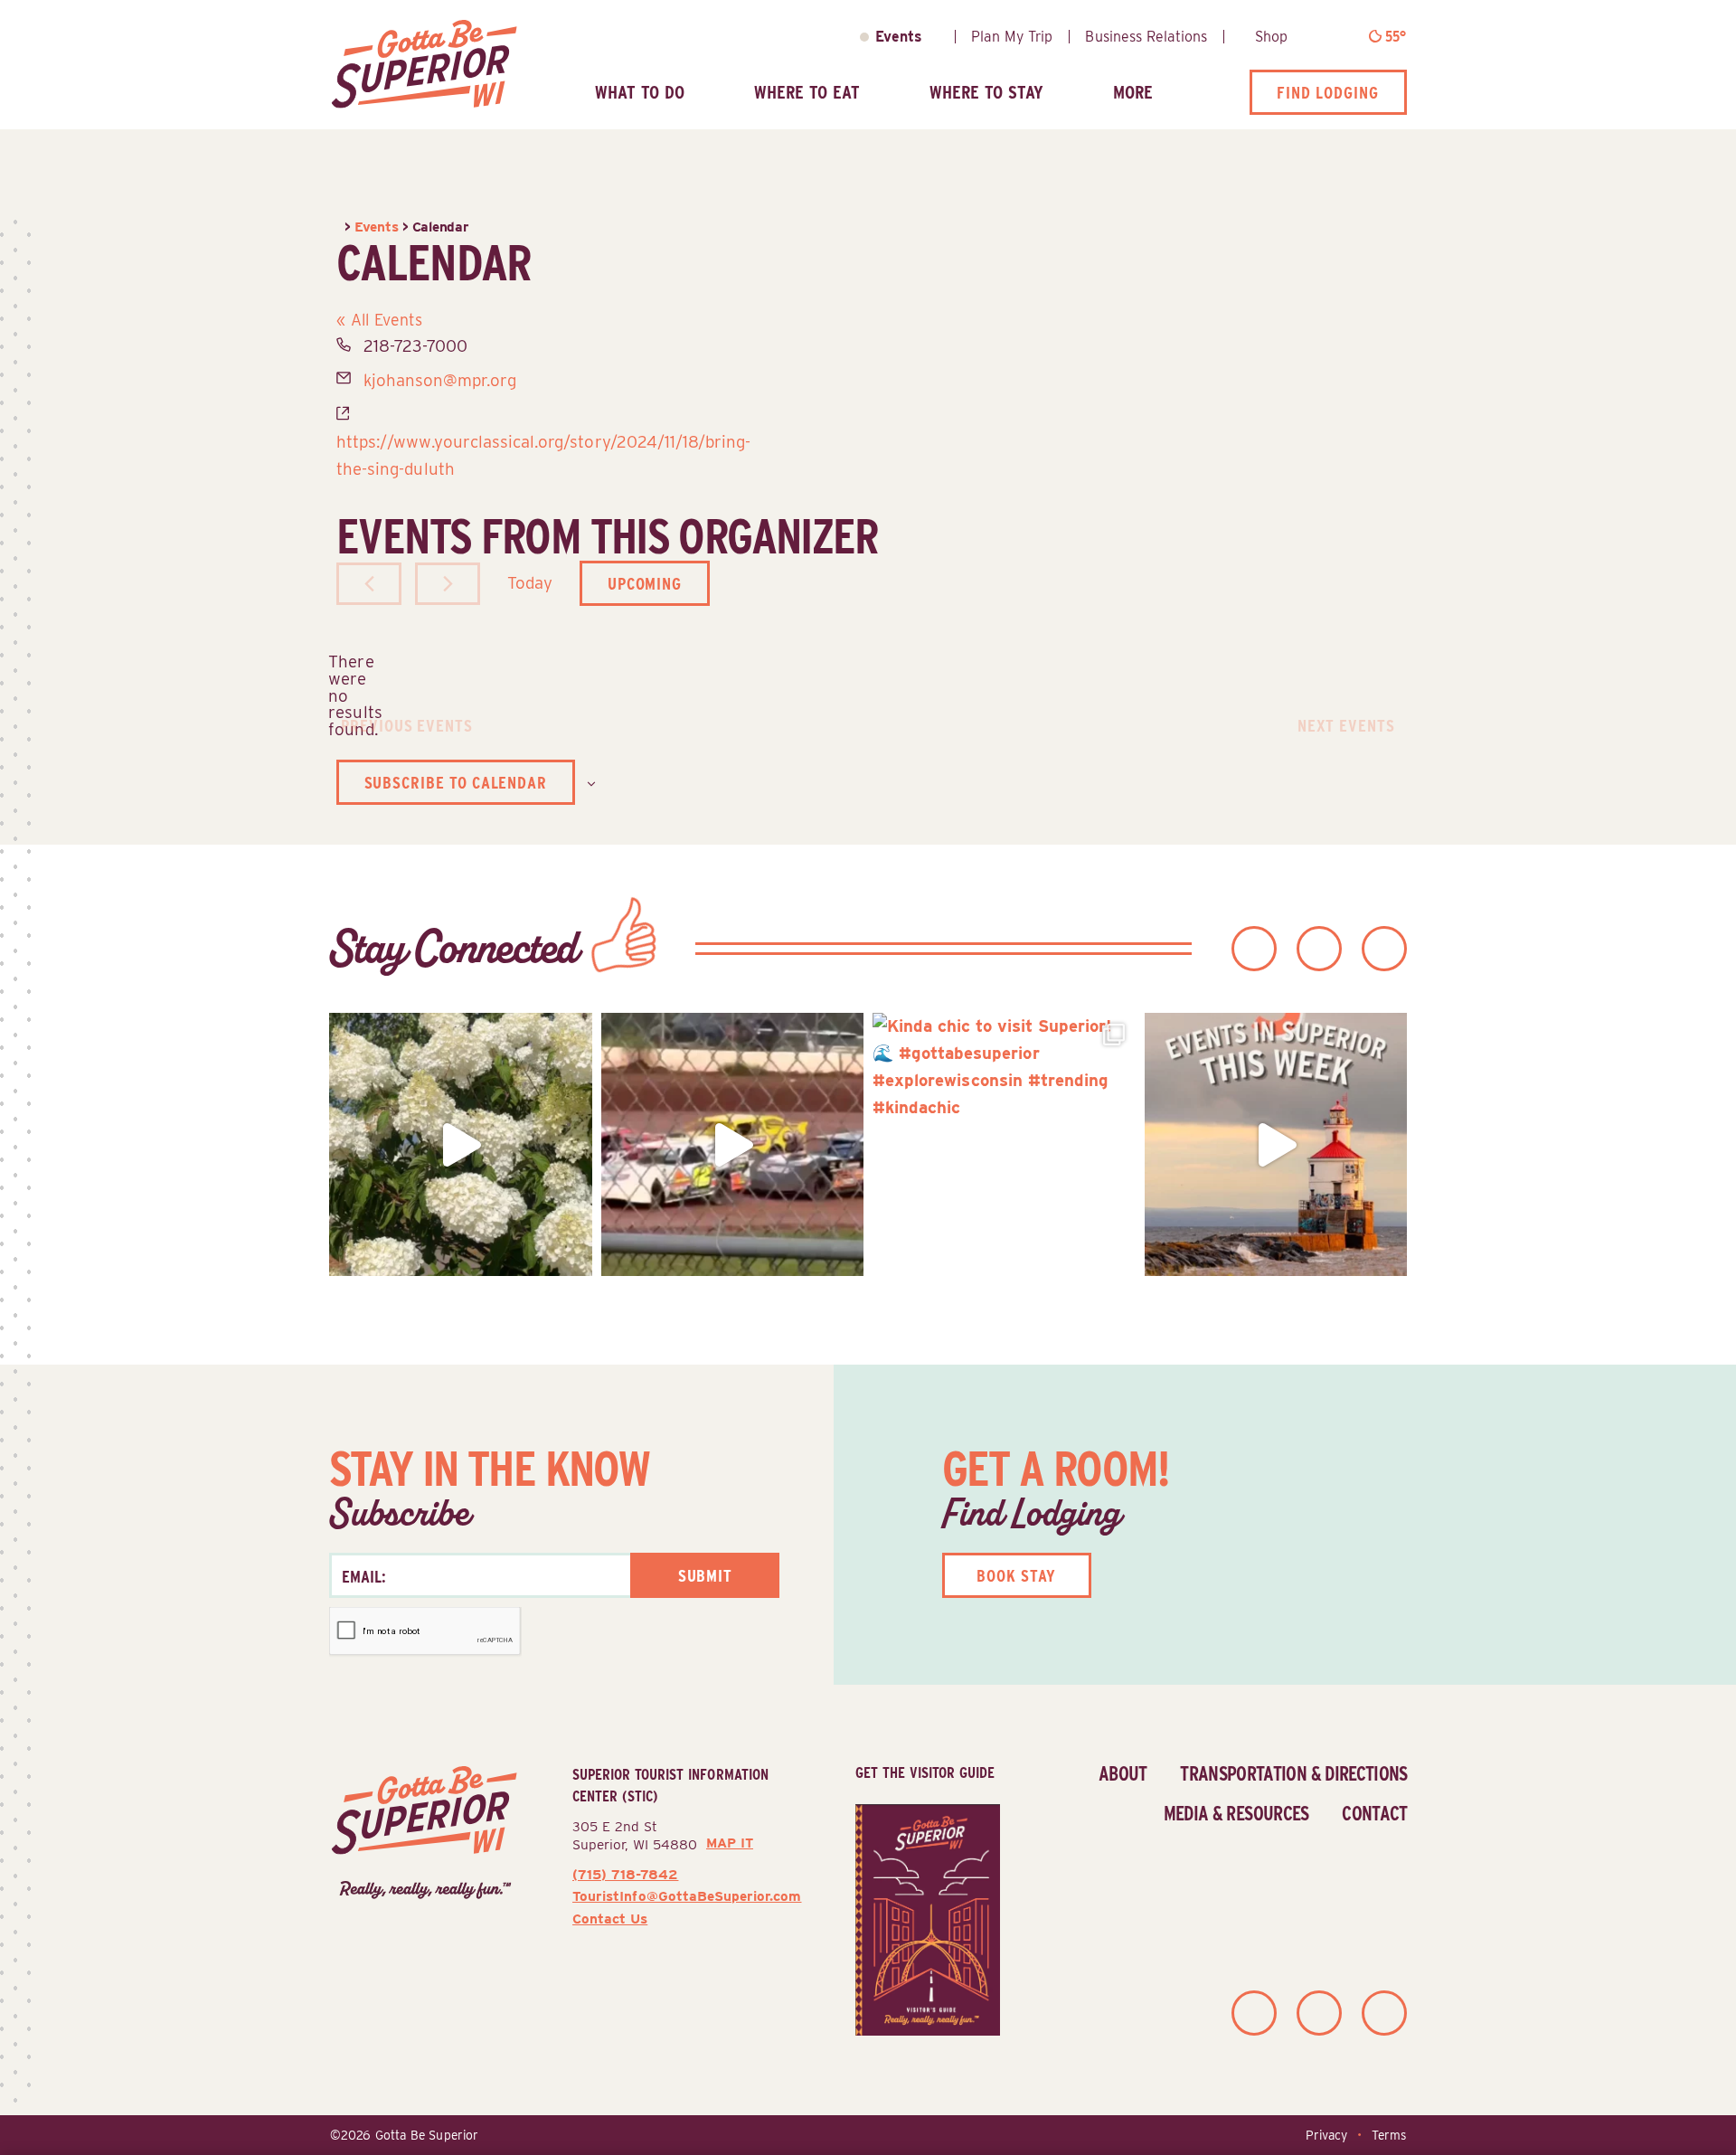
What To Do (640, 92)
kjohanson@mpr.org (440, 380)
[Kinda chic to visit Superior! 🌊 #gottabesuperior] (1004, 1144)
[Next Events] (448, 584)
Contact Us (610, 1919)
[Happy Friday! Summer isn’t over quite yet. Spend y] (461, 1144)
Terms (1389, 2135)
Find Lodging (1328, 92)
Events (899, 37)
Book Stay (1016, 1575)
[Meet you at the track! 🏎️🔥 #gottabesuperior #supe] (733, 1144)
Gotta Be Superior (427, 2135)
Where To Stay (986, 92)
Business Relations (1146, 37)
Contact (1374, 1813)
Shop (1271, 37)
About (1123, 1773)
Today (530, 582)
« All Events (379, 320)
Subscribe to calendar (456, 782)
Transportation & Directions (1293, 1773)
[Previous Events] (369, 584)
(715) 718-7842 (625, 1874)
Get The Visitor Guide (925, 1772)
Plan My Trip (1012, 37)
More (1133, 92)
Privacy (1326, 2135)
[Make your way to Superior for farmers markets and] (1276, 1144)
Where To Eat (807, 92)
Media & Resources (1236, 1813)
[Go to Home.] (340, 227)
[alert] (351, 695)
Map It (730, 1843)
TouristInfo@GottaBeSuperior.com (687, 1896)
